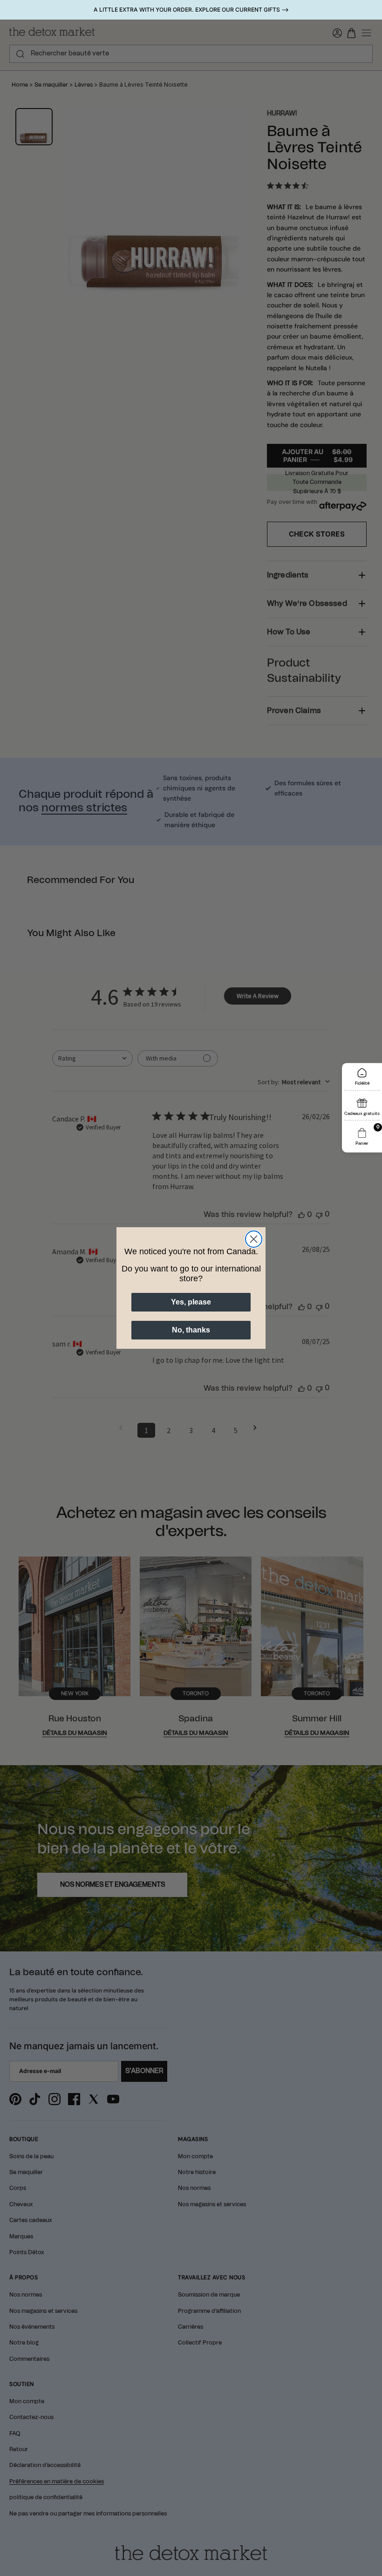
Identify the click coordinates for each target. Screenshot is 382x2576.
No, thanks (191, 1330)
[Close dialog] (254, 1239)
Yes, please (191, 1302)
